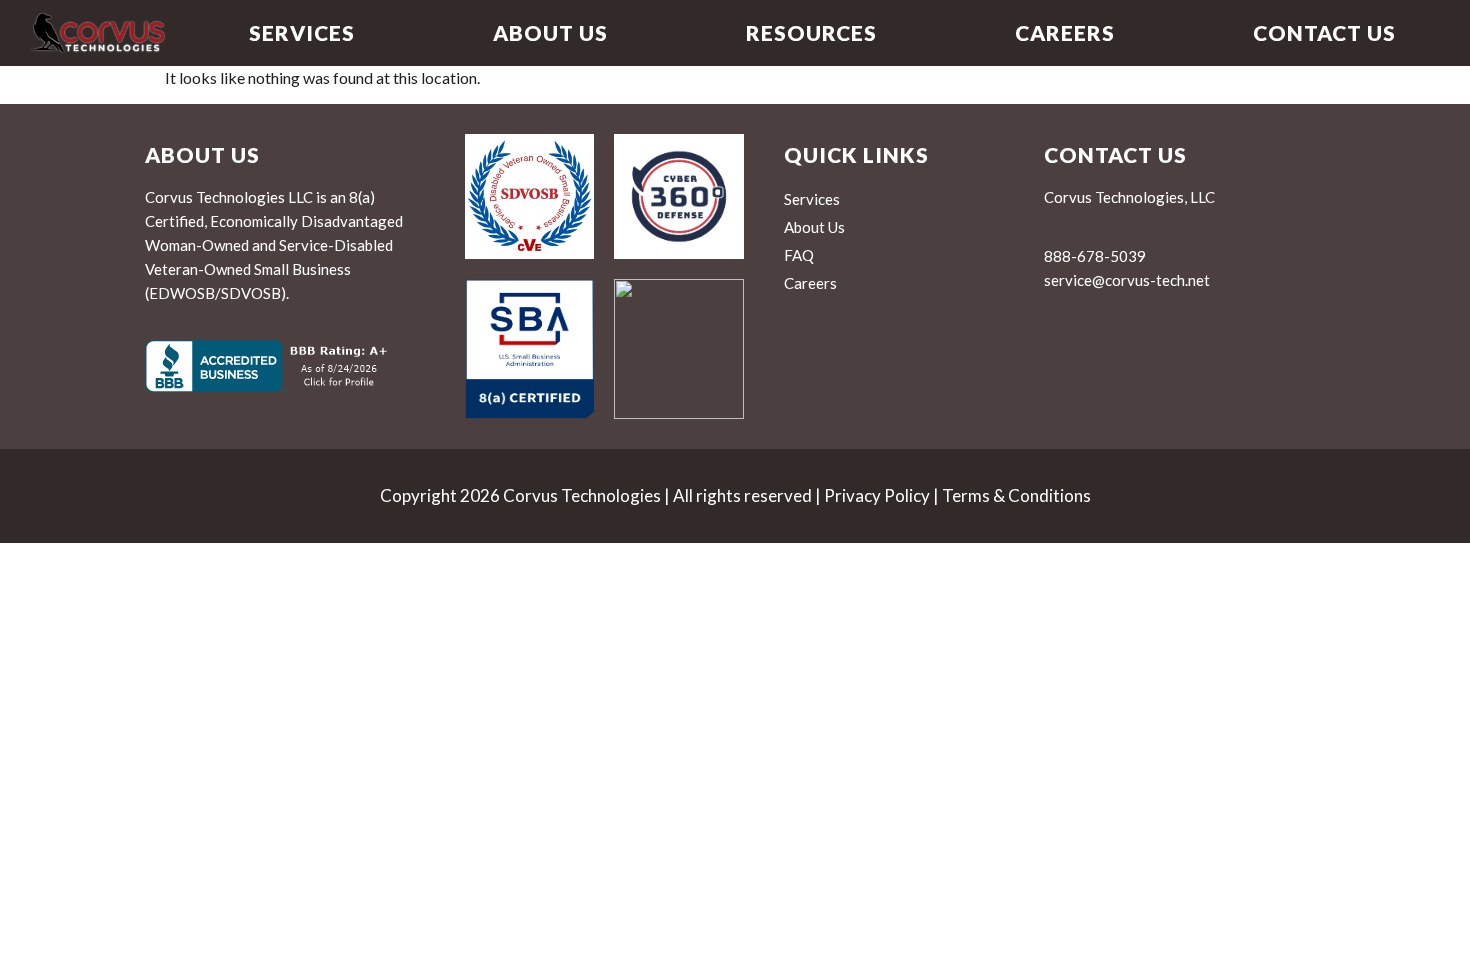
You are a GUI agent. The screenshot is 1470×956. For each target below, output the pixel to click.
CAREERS (1065, 32)
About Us (814, 227)
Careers (810, 283)
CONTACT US (1324, 32)
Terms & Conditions (1016, 495)
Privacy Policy (877, 495)
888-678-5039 (1095, 256)
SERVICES (302, 32)
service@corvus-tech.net (1127, 280)
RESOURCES (811, 32)
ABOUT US (550, 32)
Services (812, 199)
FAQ (799, 255)
